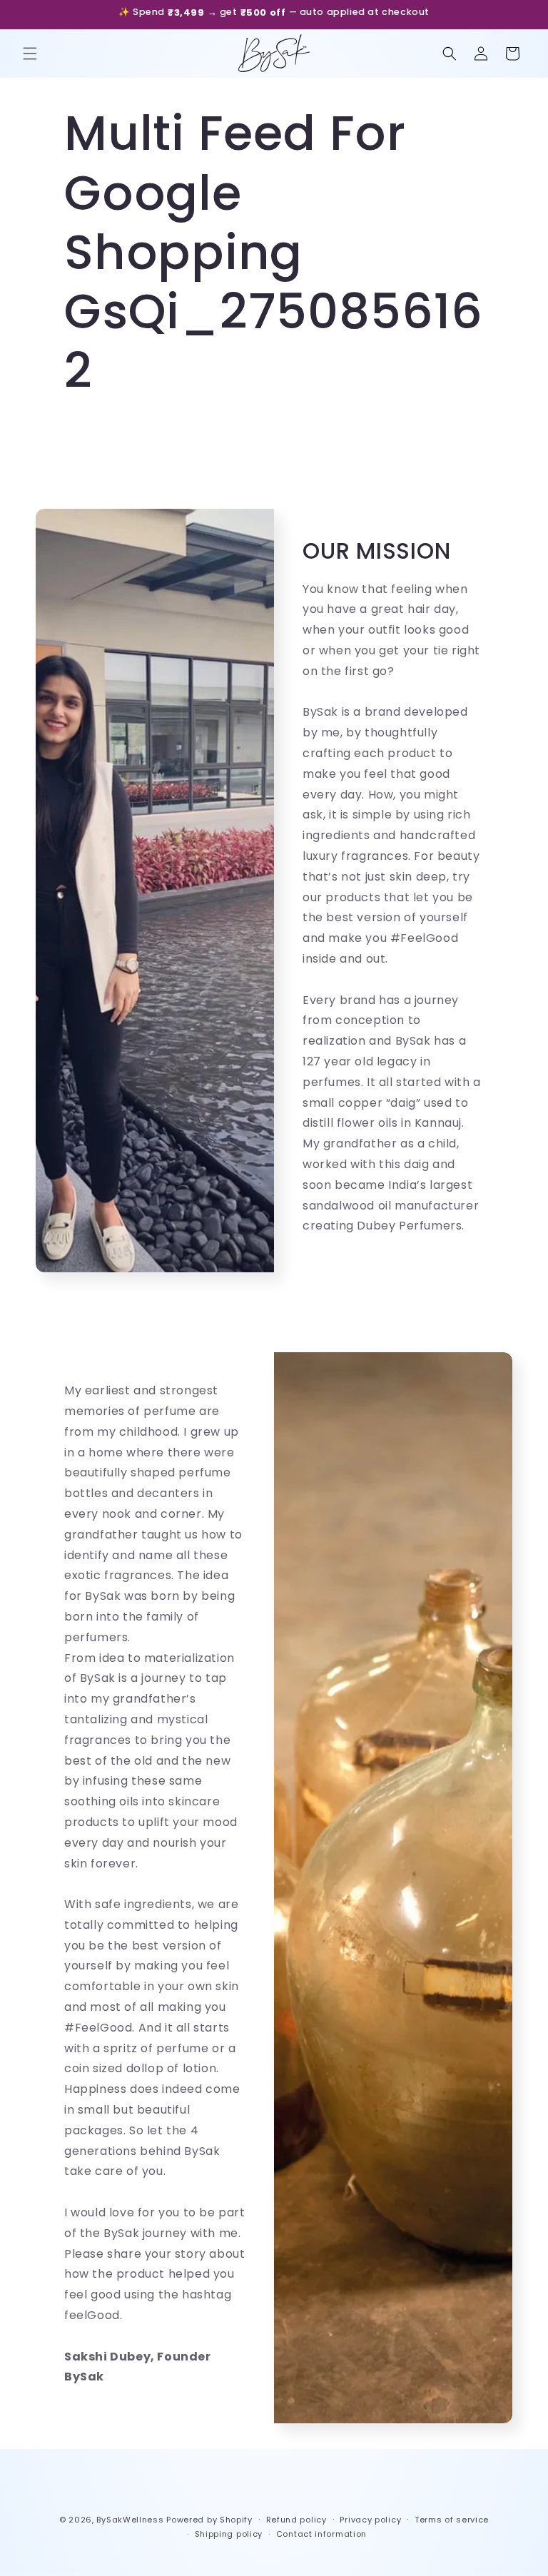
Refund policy (296, 2520)
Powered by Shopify (209, 2520)
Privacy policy (370, 2520)
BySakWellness (130, 2520)
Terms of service (452, 2520)
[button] (30, 54)
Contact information (321, 2534)
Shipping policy (229, 2534)
